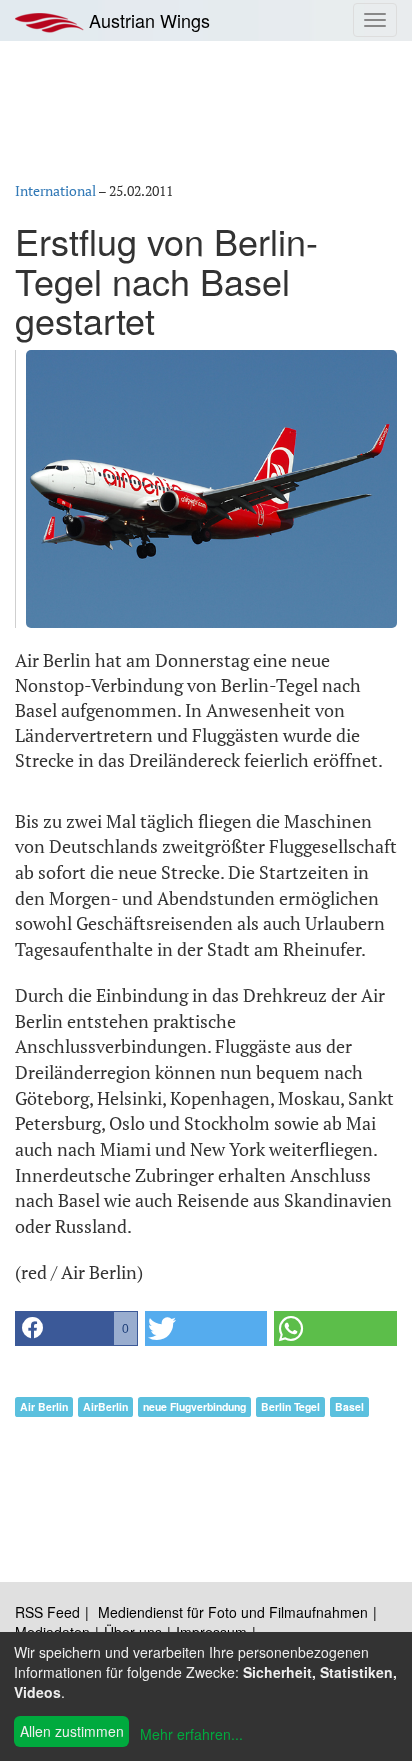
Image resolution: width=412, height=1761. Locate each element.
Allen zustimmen (72, 1731)
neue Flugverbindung (194, 1406)
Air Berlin (44, 1406)
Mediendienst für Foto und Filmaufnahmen (233, 1612)
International (55, 190)
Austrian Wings (147, 20)
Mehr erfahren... (191, 1734)
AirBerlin (105, 1406)
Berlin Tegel (290, 1406)
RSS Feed (47, 1612)
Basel (349, 1406)
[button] (76, 1328)
